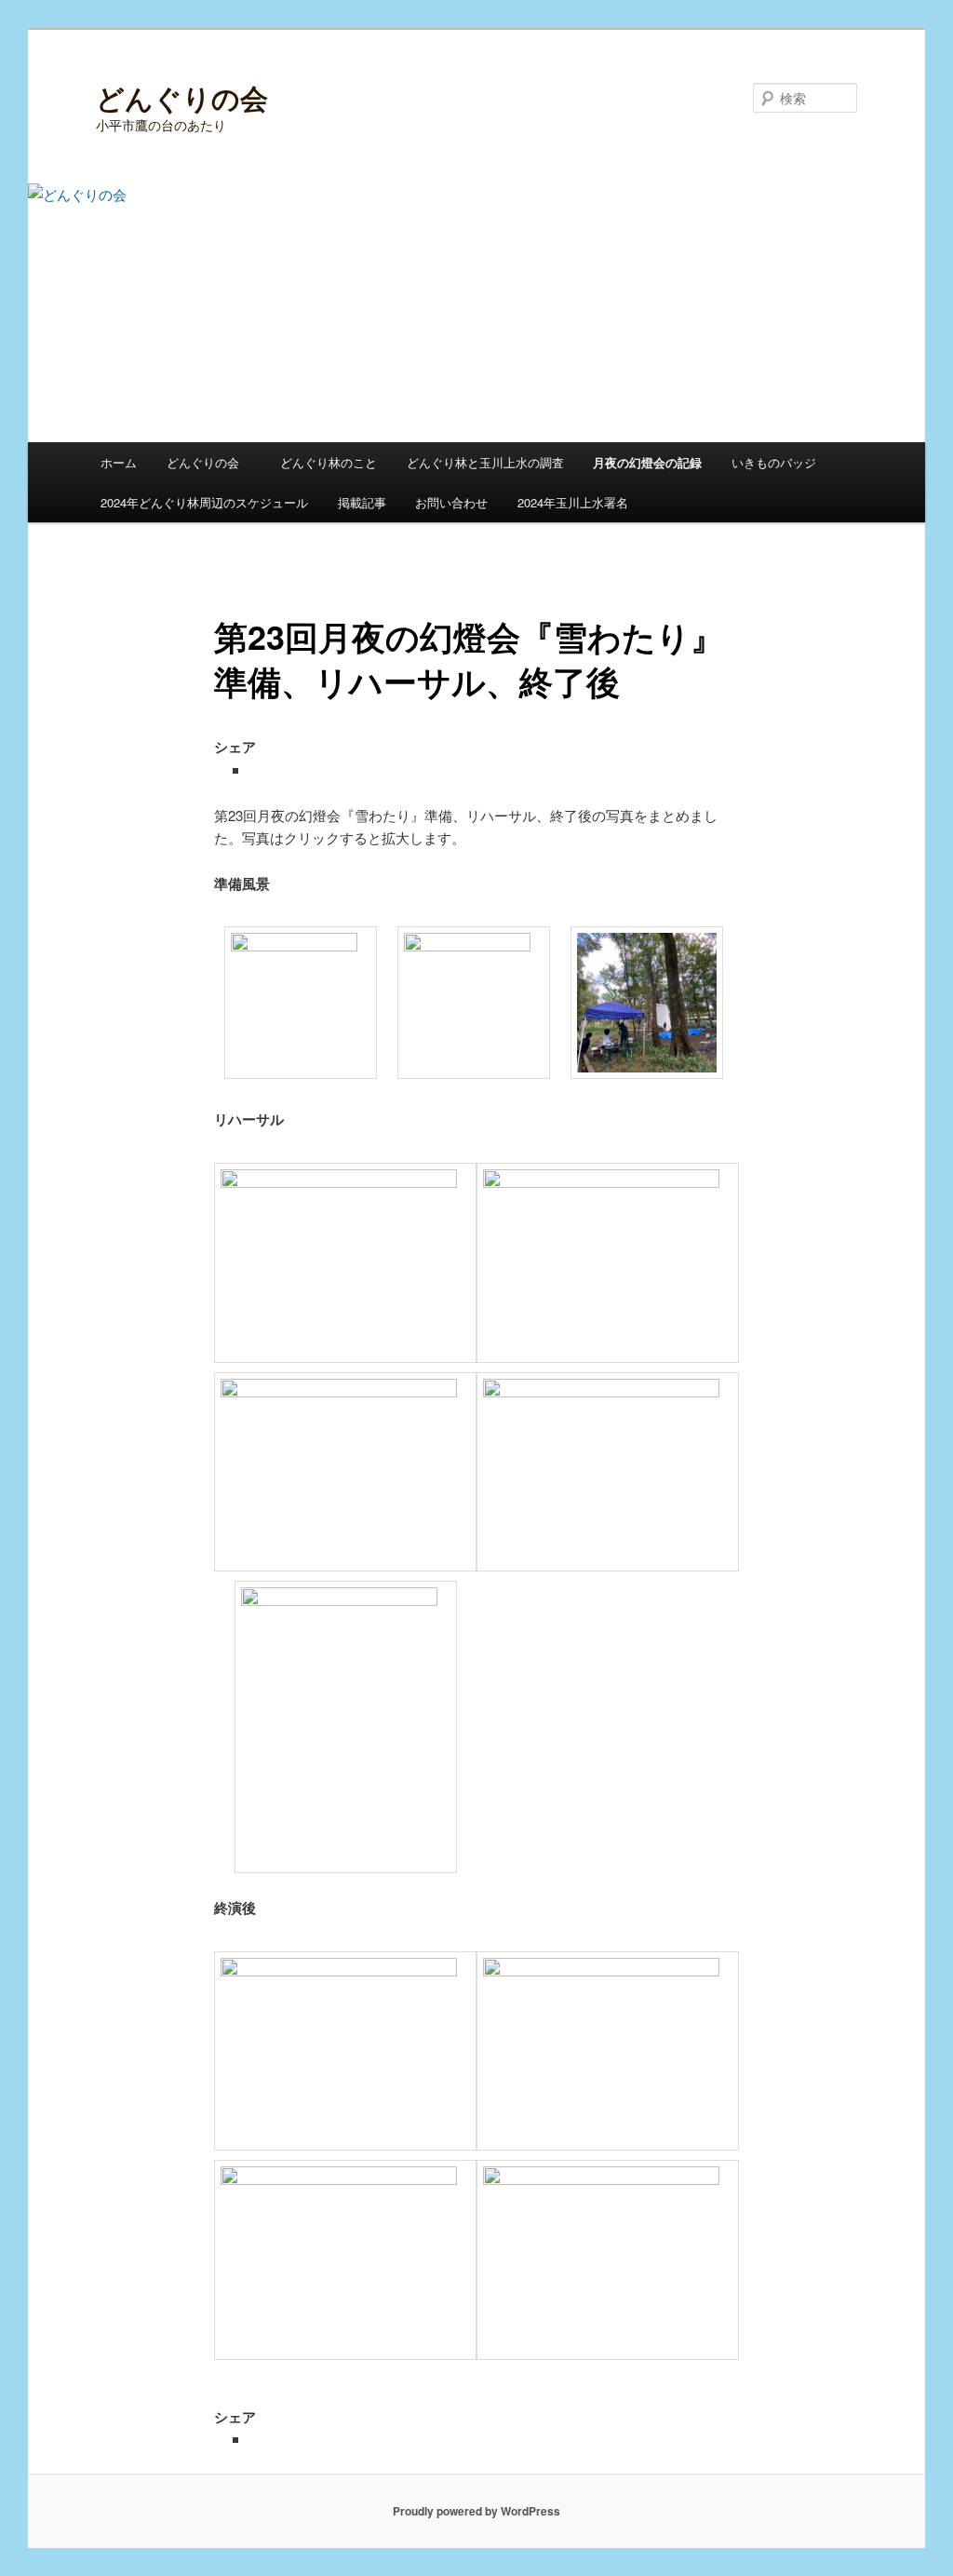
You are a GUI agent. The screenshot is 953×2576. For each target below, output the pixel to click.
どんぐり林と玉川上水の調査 (485, 462)
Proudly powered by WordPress (476, 2511)
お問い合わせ (451, 502)
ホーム (119, 462)
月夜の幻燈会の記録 (647, 462)
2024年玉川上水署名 (573, 502)
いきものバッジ (774, 462)
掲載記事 (362, 502)
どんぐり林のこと (329, 462)
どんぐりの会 (182, 97)
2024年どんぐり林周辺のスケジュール (204, 502)
